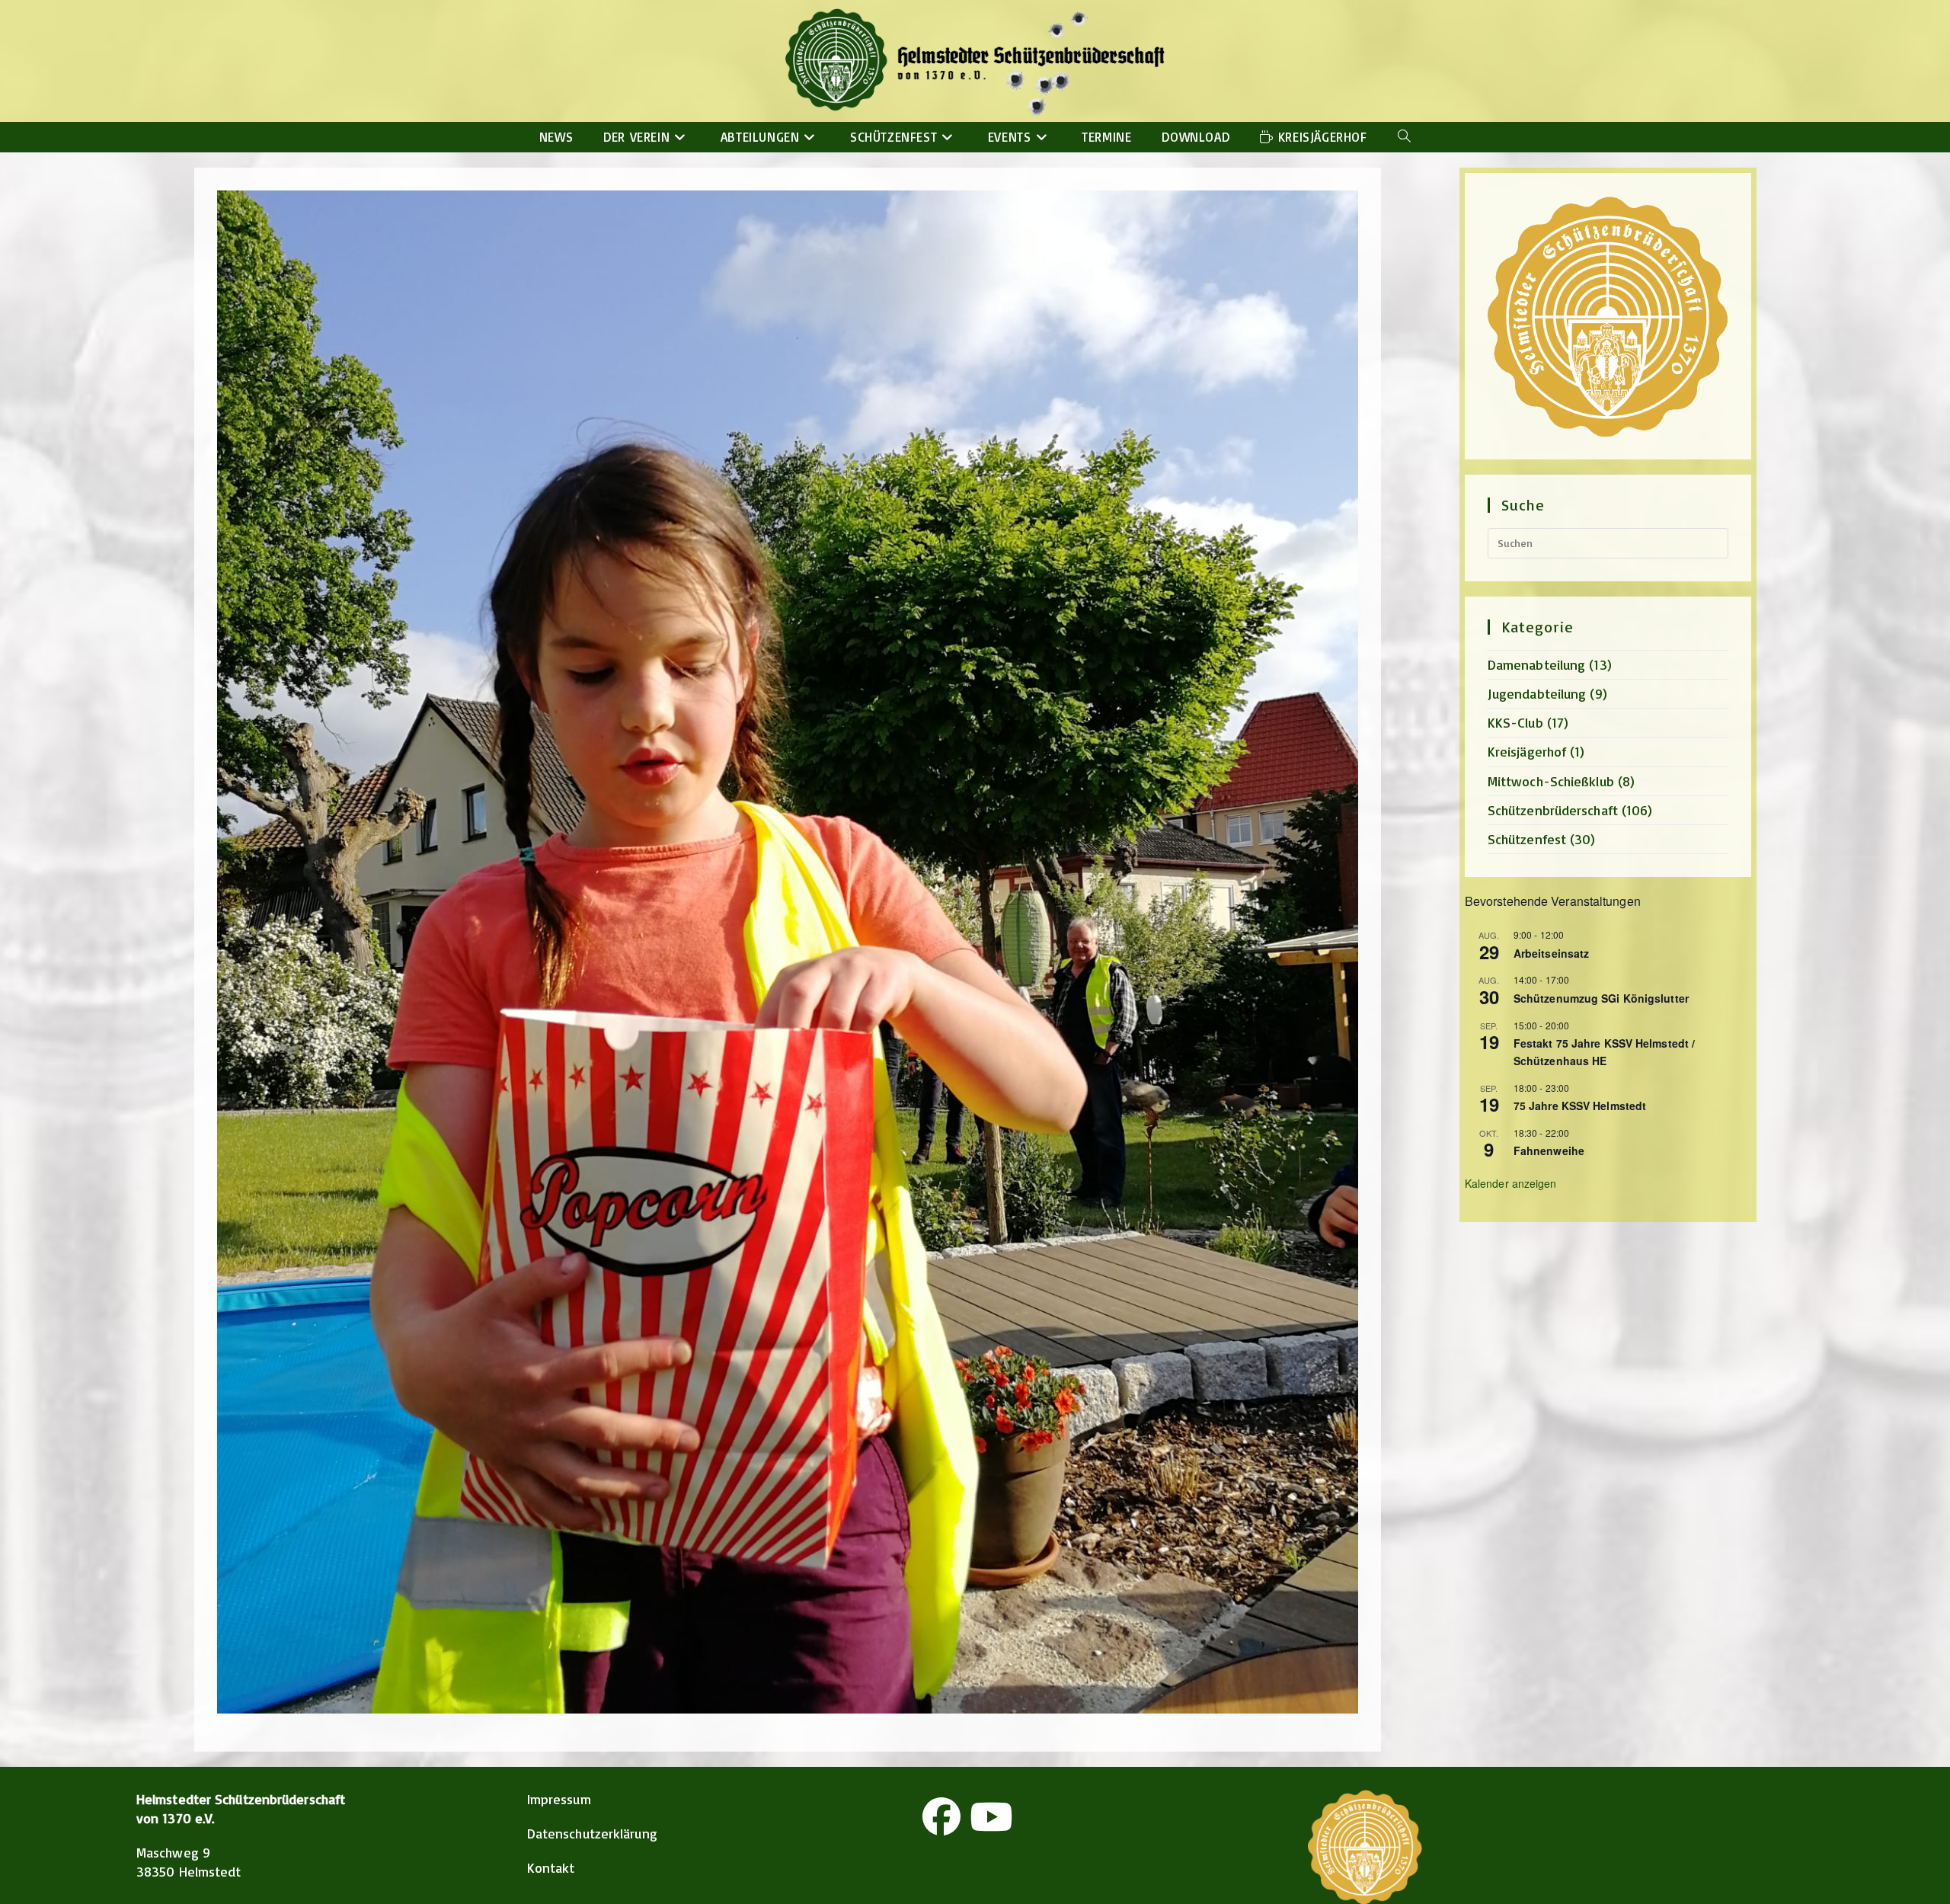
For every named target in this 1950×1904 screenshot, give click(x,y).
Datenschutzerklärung (592, 1833)
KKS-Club (1515, 722)
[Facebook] (941, 1816)
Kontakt (551, 1867)
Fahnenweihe (1549, 1150)
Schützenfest (1527, 839)
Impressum (559, 1799)
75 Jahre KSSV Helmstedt (1580, 1106)
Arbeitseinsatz (1551, 953)
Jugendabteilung (1537, 693)
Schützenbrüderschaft (1553, 810)
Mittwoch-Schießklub (1551, 781)
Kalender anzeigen (1511, 1183)
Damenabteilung (1536, 664)
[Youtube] (991, 1816)
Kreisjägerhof (1527, 751)
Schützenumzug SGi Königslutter (1601, 998)
